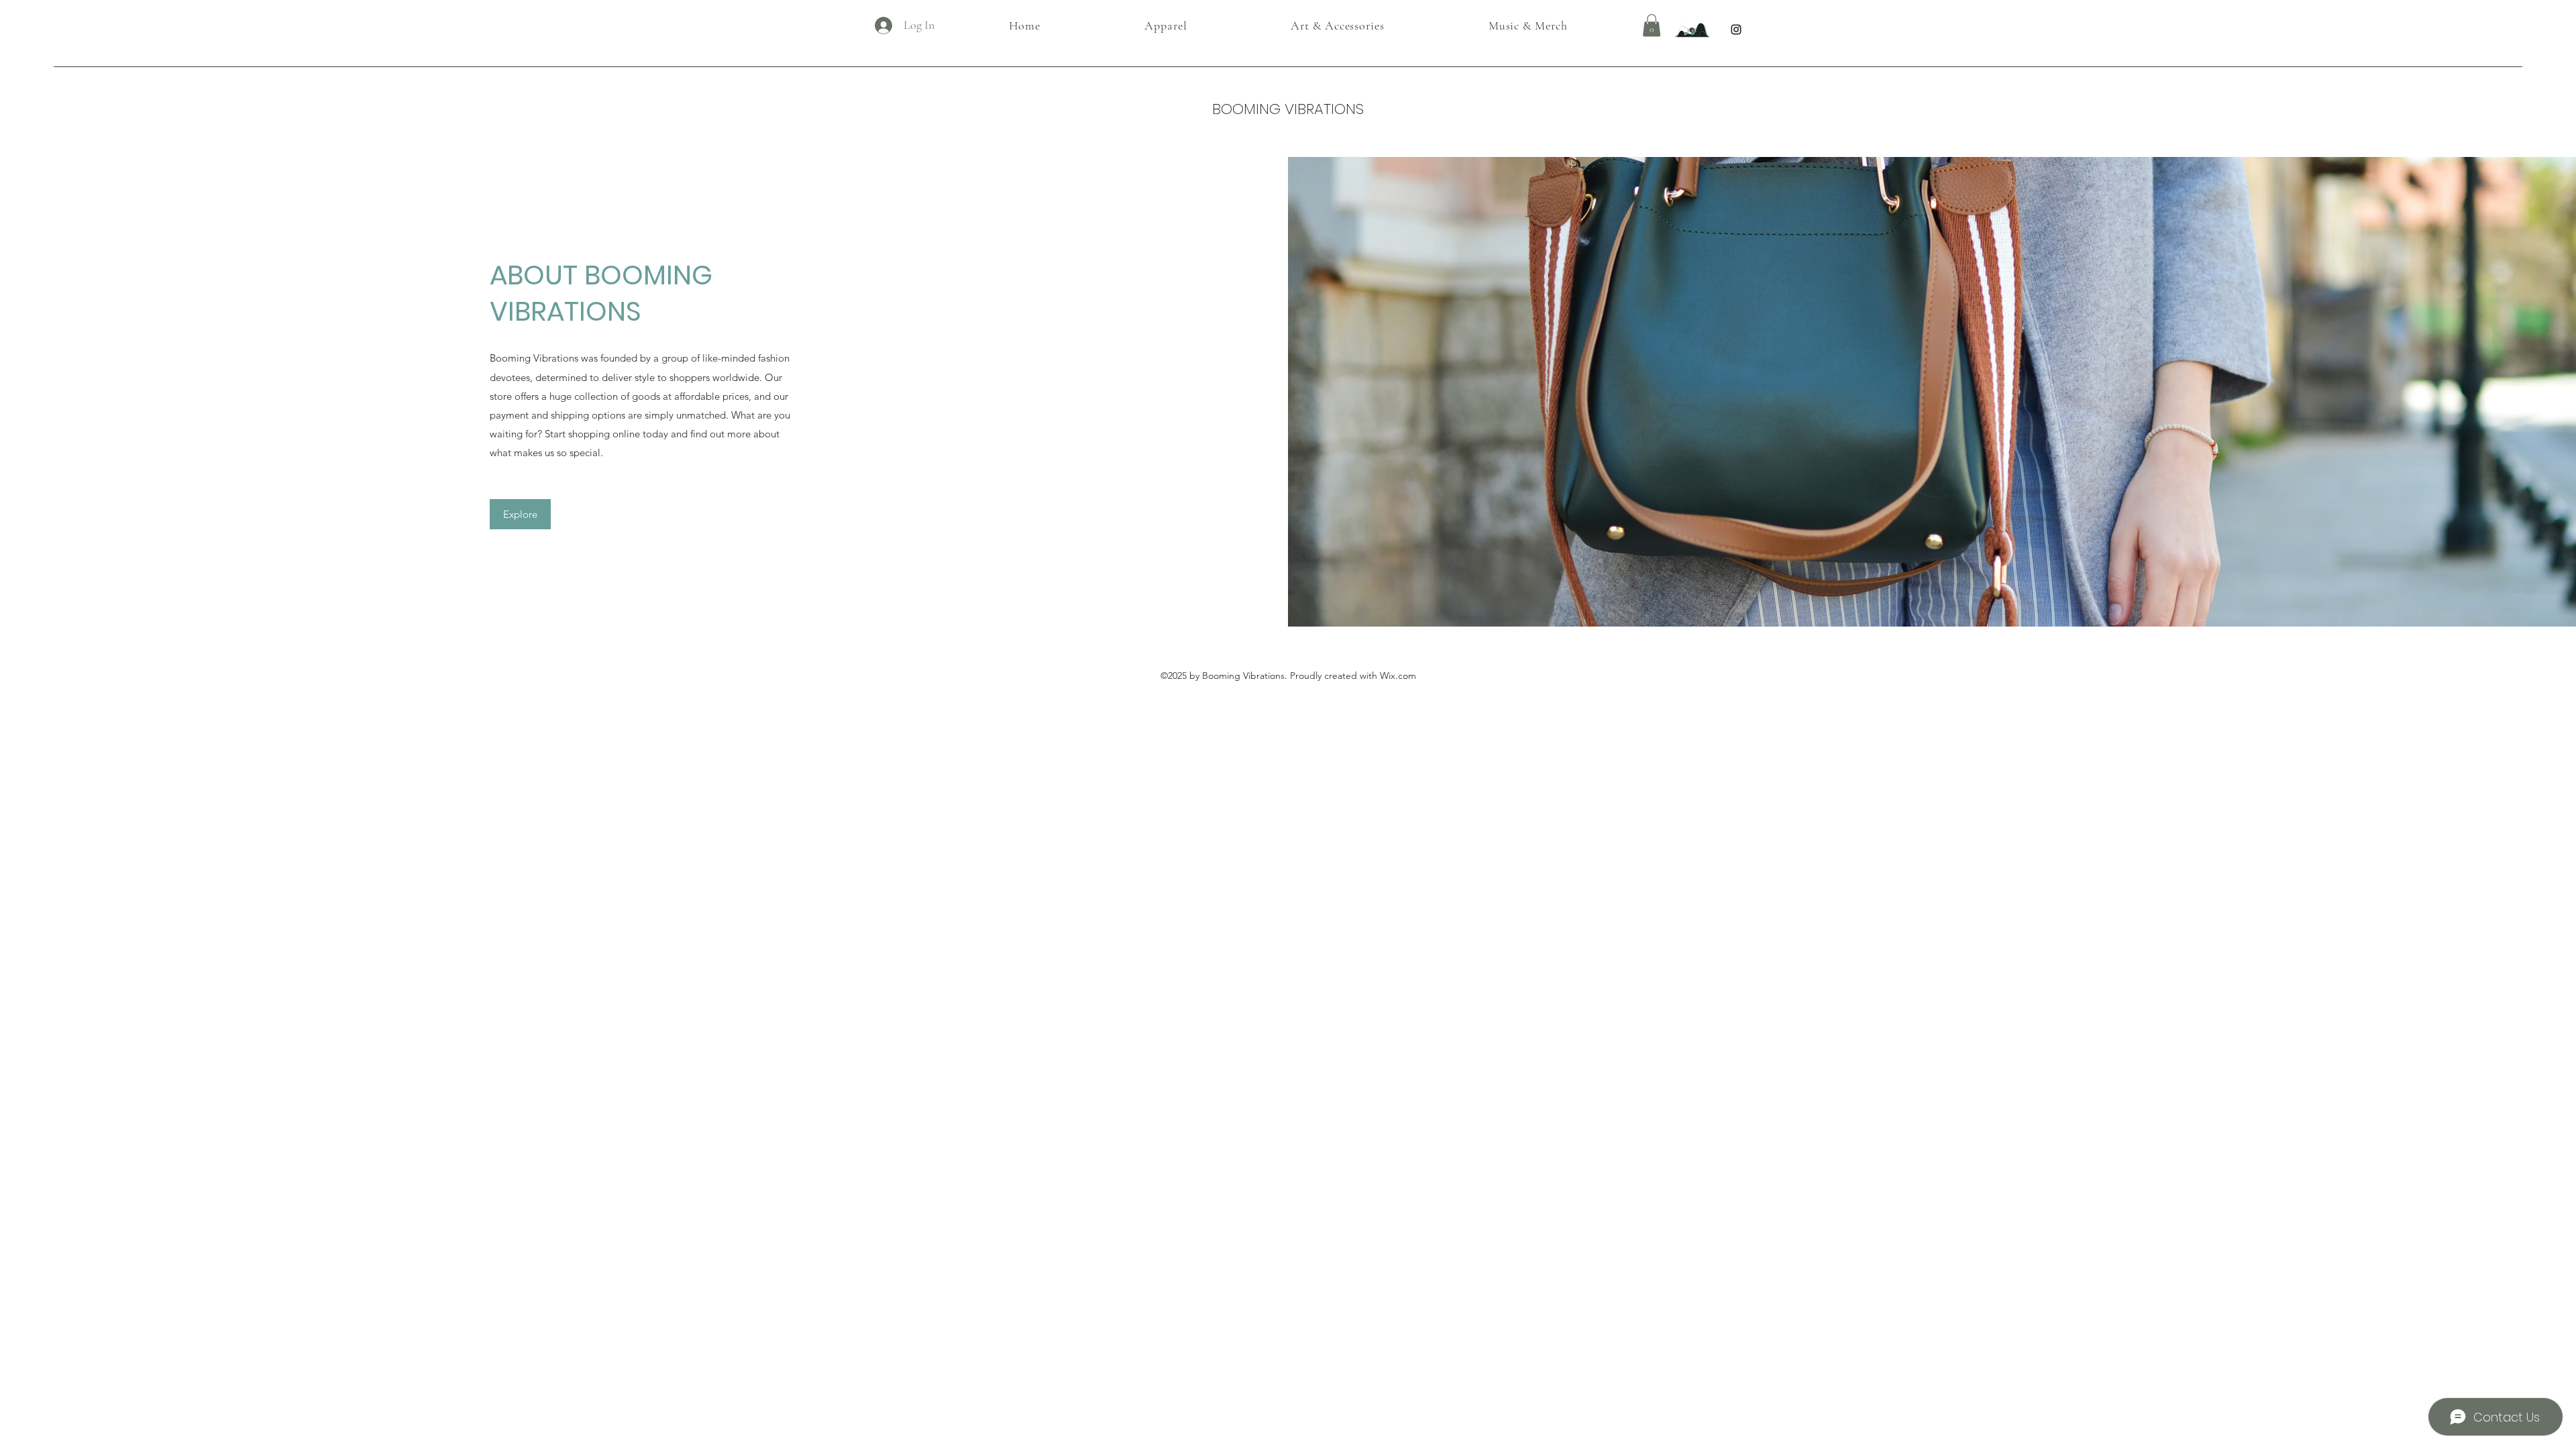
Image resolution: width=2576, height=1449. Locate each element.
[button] (1652, 25)
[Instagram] (1736, 30)
